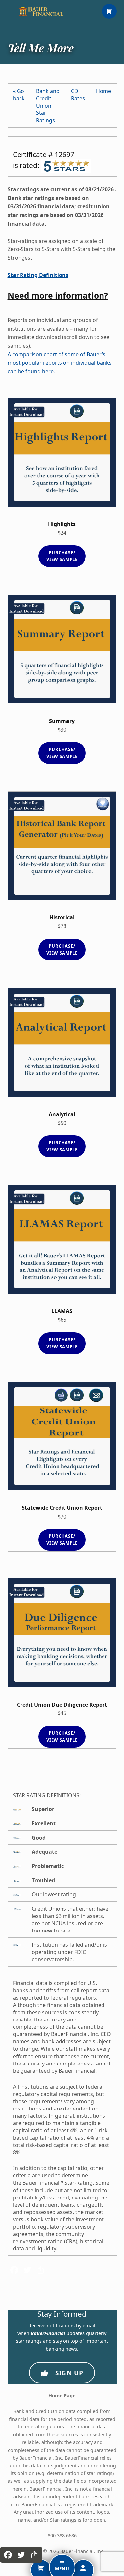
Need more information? (58, 296)
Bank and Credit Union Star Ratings (48, 106)
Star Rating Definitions (38, 275)
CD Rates (78, 95)
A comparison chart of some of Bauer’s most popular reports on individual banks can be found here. (60, 363)
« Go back (19, 95)
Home (103, 91)
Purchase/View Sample (62, 556)
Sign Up (69, 2373)
